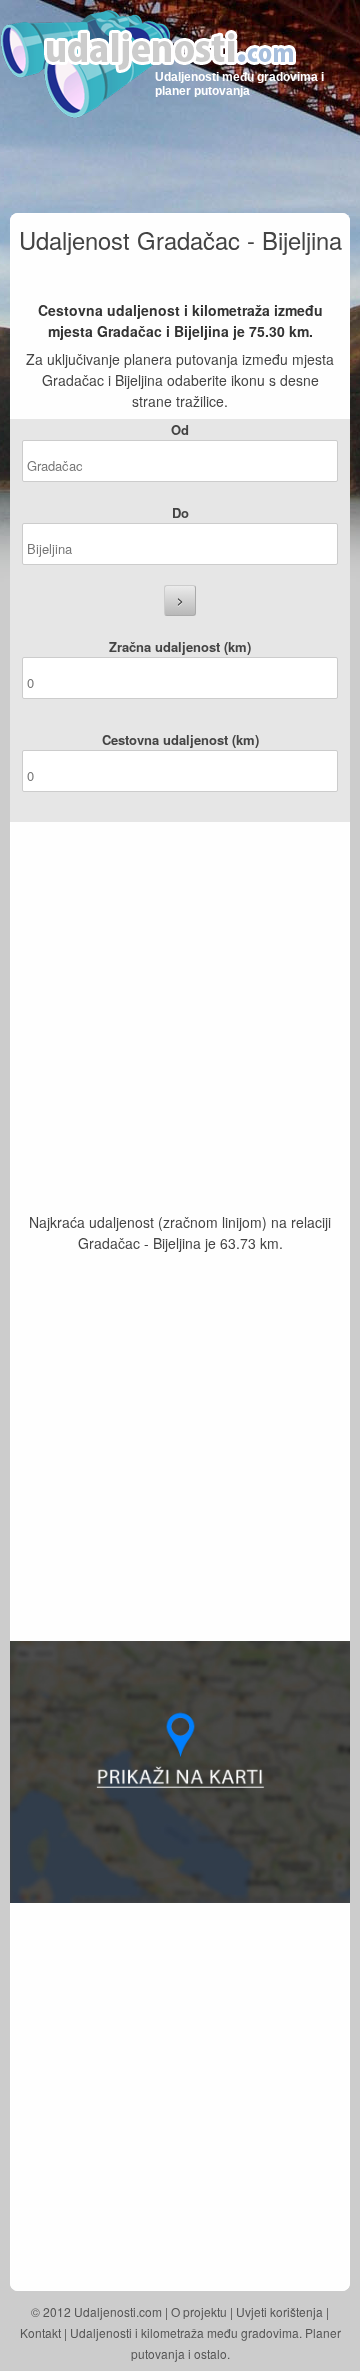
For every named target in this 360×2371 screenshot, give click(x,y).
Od (180, 429)
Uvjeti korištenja (279, 2311)
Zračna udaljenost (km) (180, 646)
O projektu (199, 2311)
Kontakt (40, 2332)
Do (180, 512)
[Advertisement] (180, 1022)
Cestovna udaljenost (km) (180, 739)
